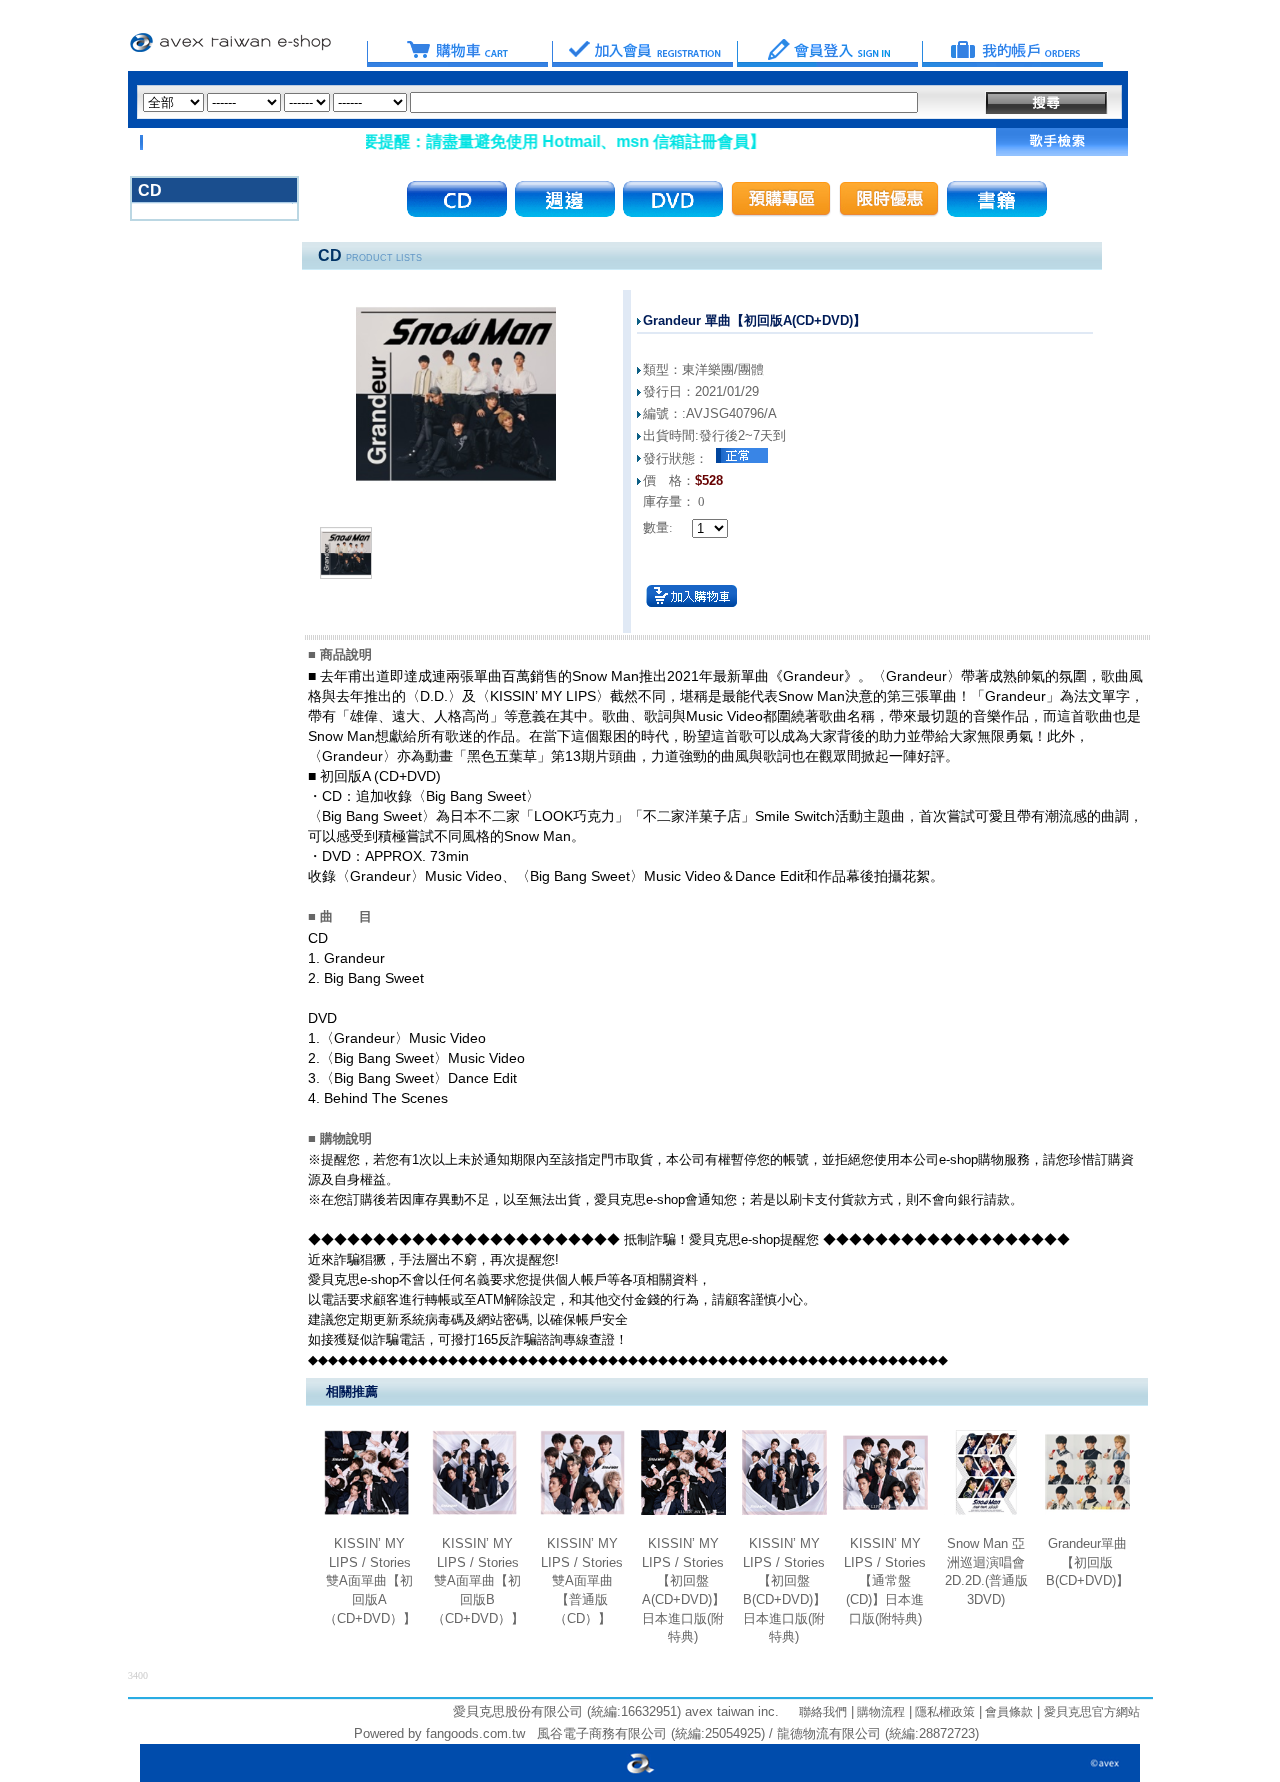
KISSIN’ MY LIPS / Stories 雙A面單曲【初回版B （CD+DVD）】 (478, 1581)
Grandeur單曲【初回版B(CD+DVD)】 (1087, 1562)
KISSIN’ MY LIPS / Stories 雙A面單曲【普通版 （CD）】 (582, 1581)
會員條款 (1007, 1712)
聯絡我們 (823, 1712)
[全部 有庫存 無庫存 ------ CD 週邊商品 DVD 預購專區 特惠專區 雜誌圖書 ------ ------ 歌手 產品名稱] (530, 102)
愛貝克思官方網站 (1092, 1712)
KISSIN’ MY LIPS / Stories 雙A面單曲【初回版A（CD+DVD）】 (370, 1581)
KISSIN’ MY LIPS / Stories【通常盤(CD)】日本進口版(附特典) (885, 1581)
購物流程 (879, 1712)
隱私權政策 (943, 1712)
